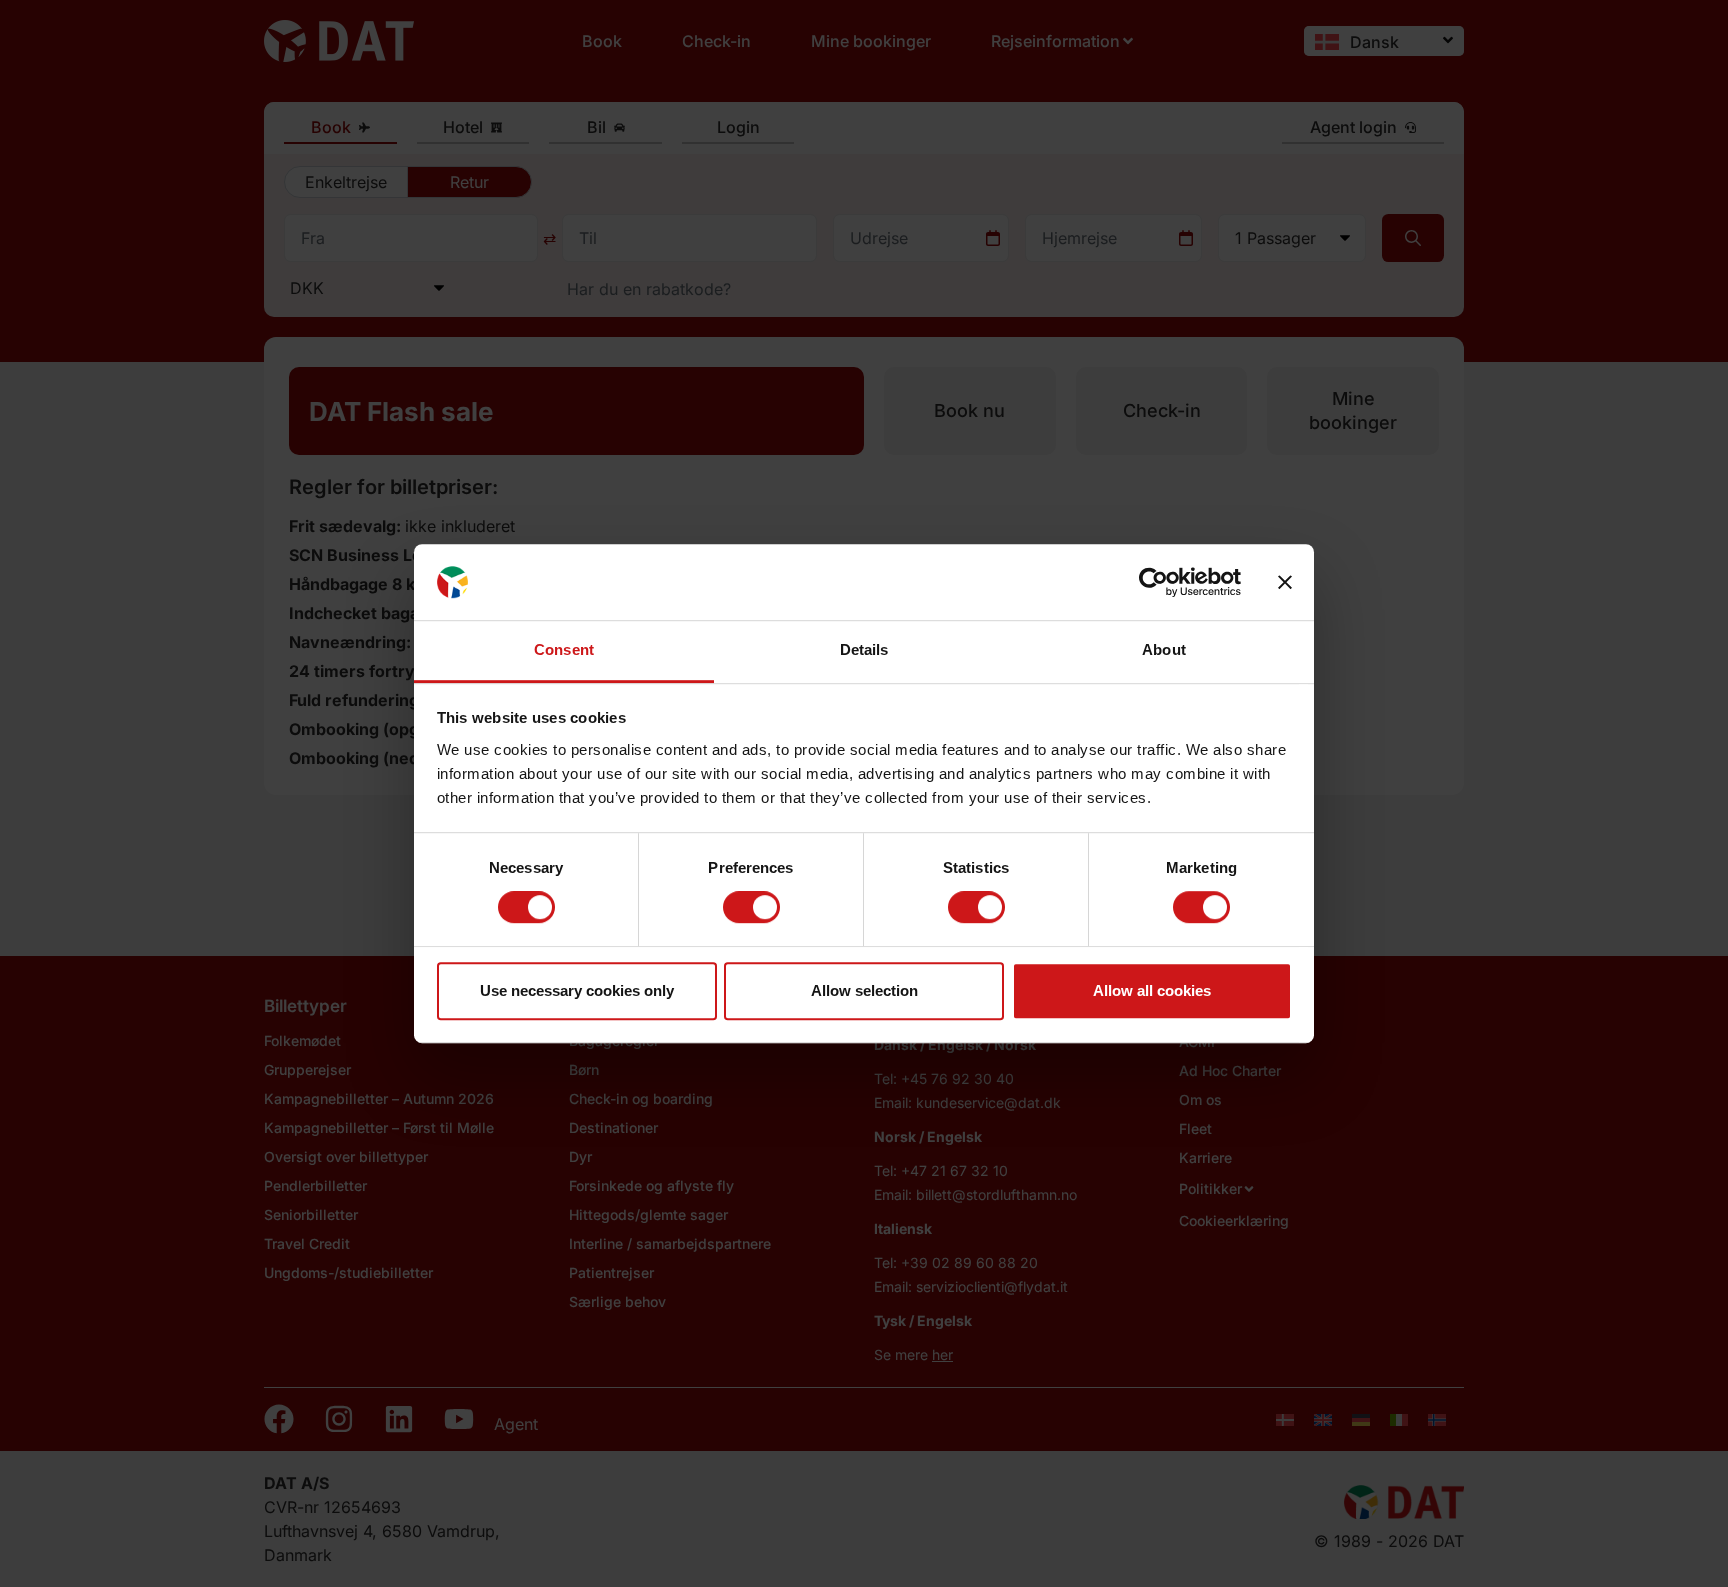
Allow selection (864, 990)
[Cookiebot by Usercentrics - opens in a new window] (1153, 582)
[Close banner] (1285, 582)
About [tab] (1164, 650)
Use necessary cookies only (577, 990)
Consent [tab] (564, 650)
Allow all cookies (1152, 990)
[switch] (751, 907)
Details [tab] (864, 650)
